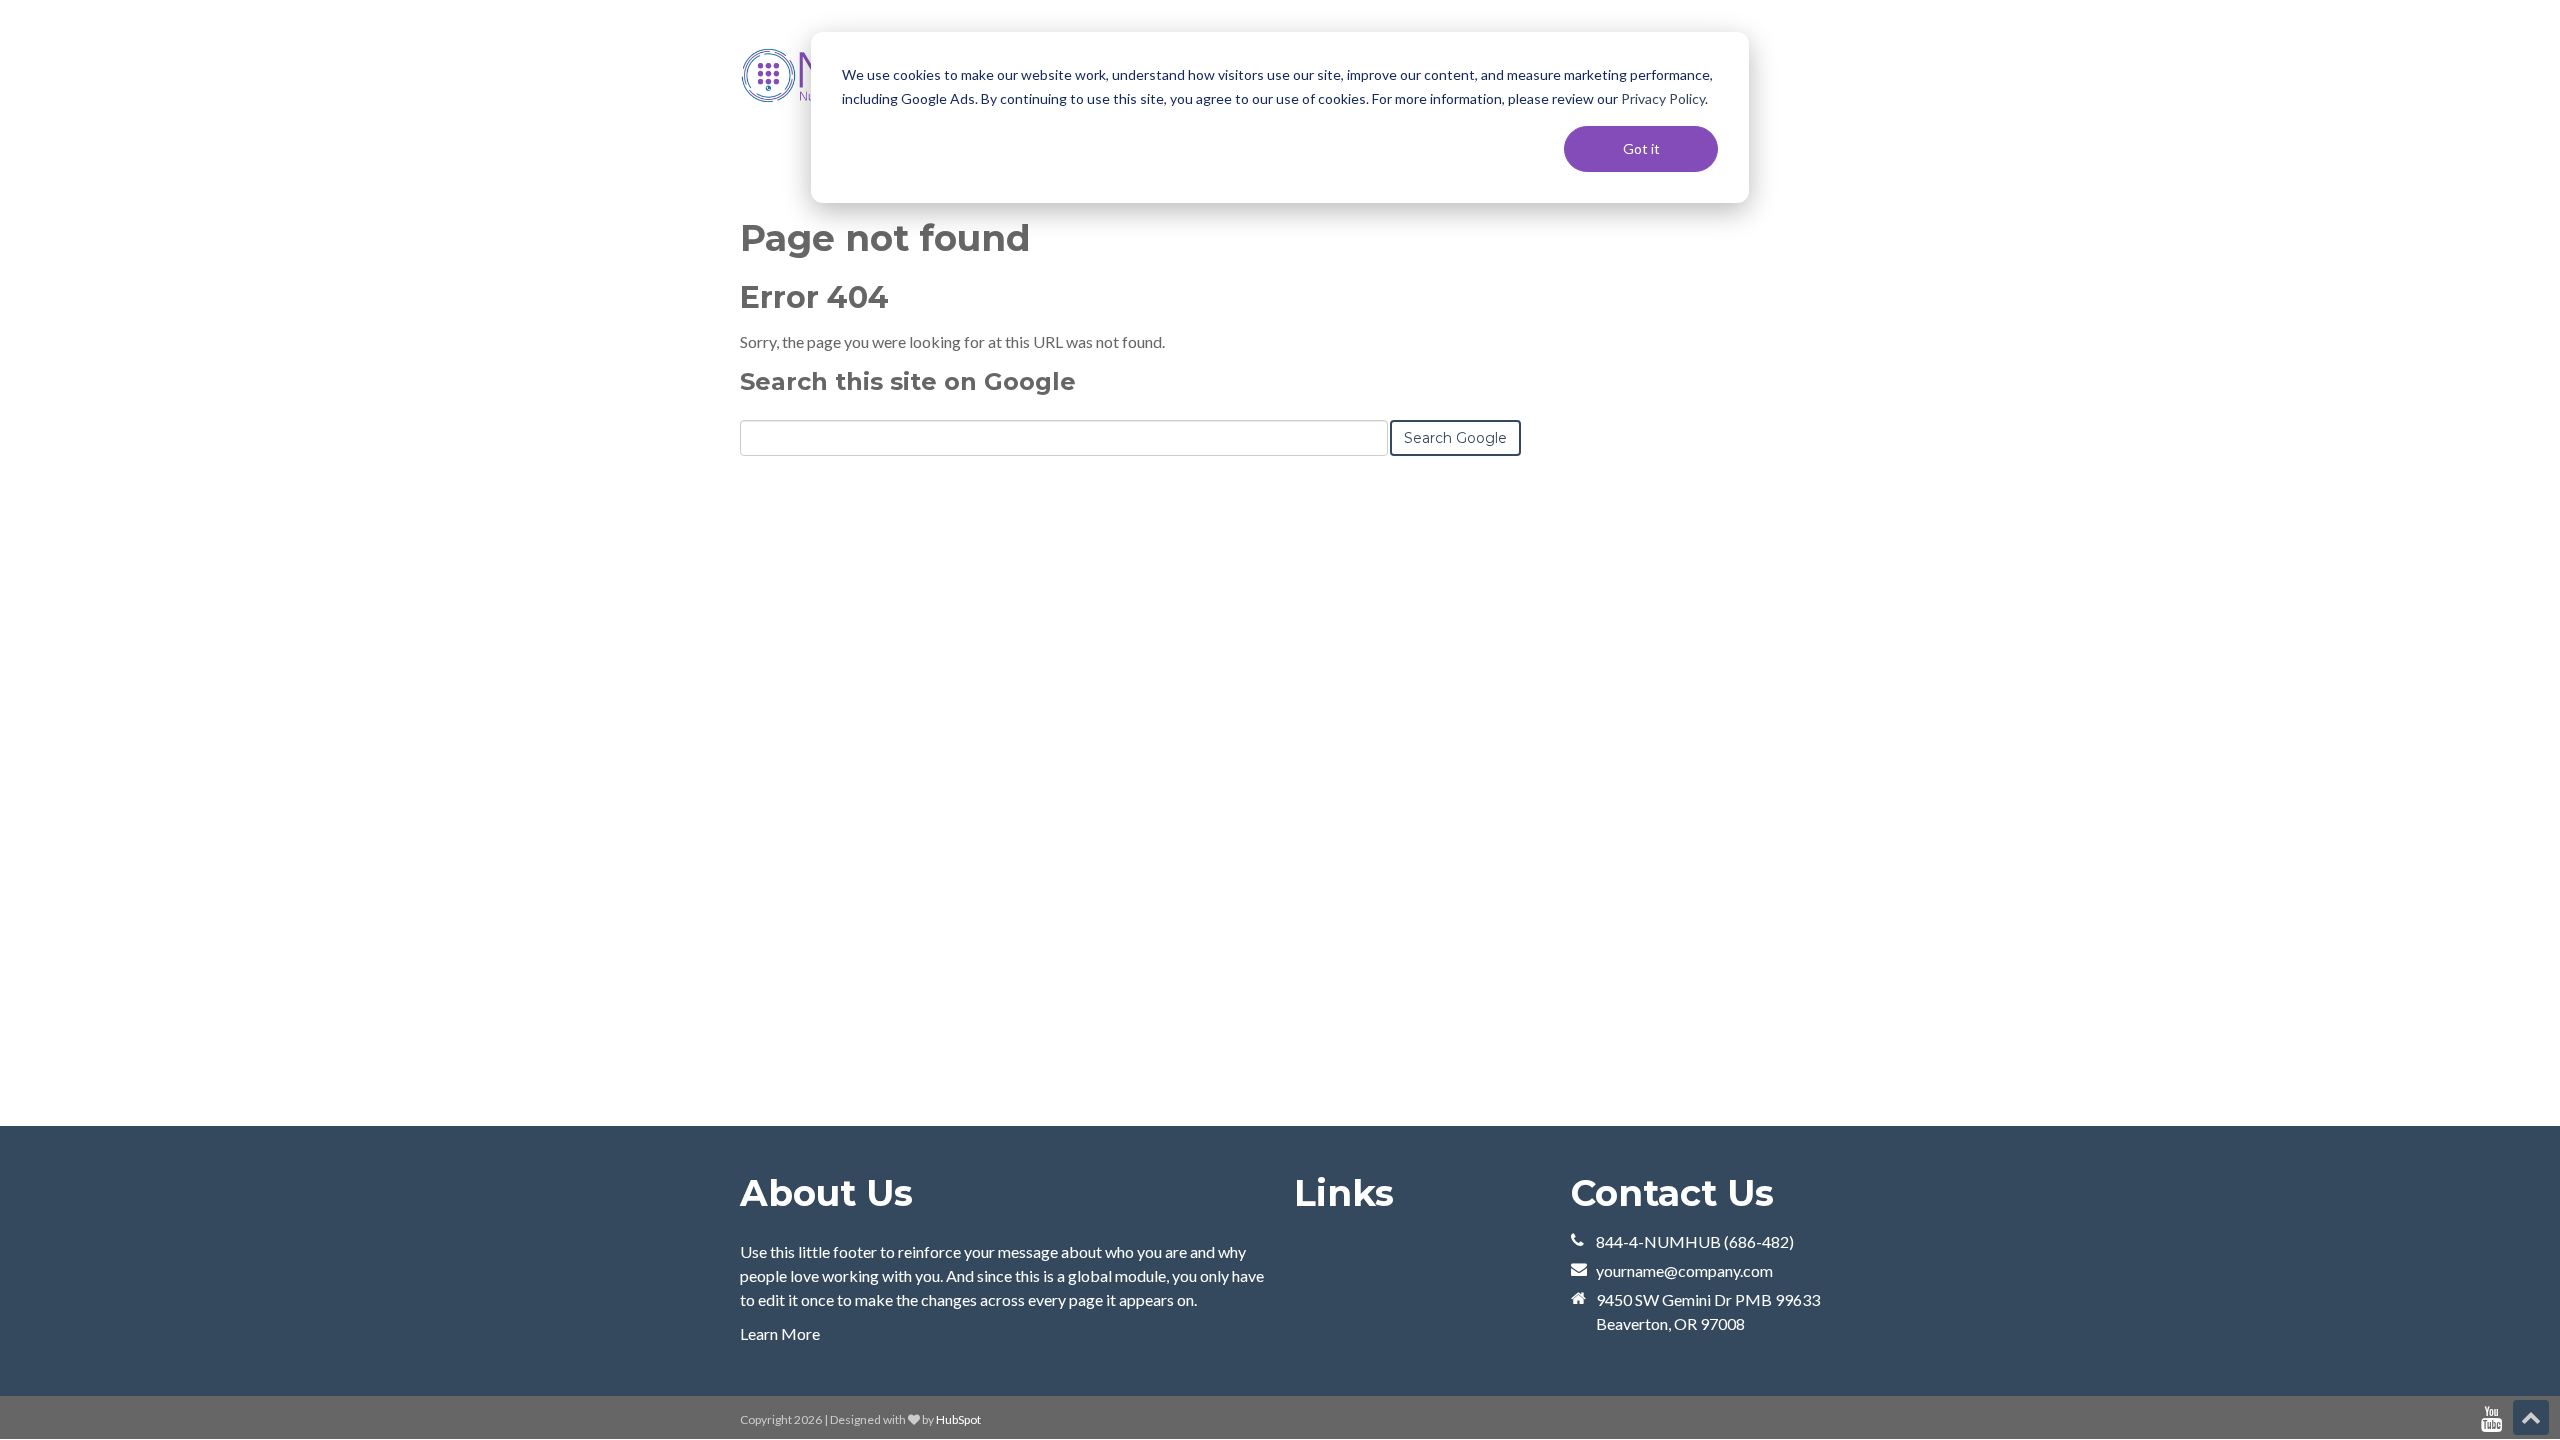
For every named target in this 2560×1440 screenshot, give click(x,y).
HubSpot (958, 1419)
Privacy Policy (1663, 98)
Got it (1641, 148)
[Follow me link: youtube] (2491, 1419)
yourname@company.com (1684, 1270)
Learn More (780, 1333)
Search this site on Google (908, 381)
